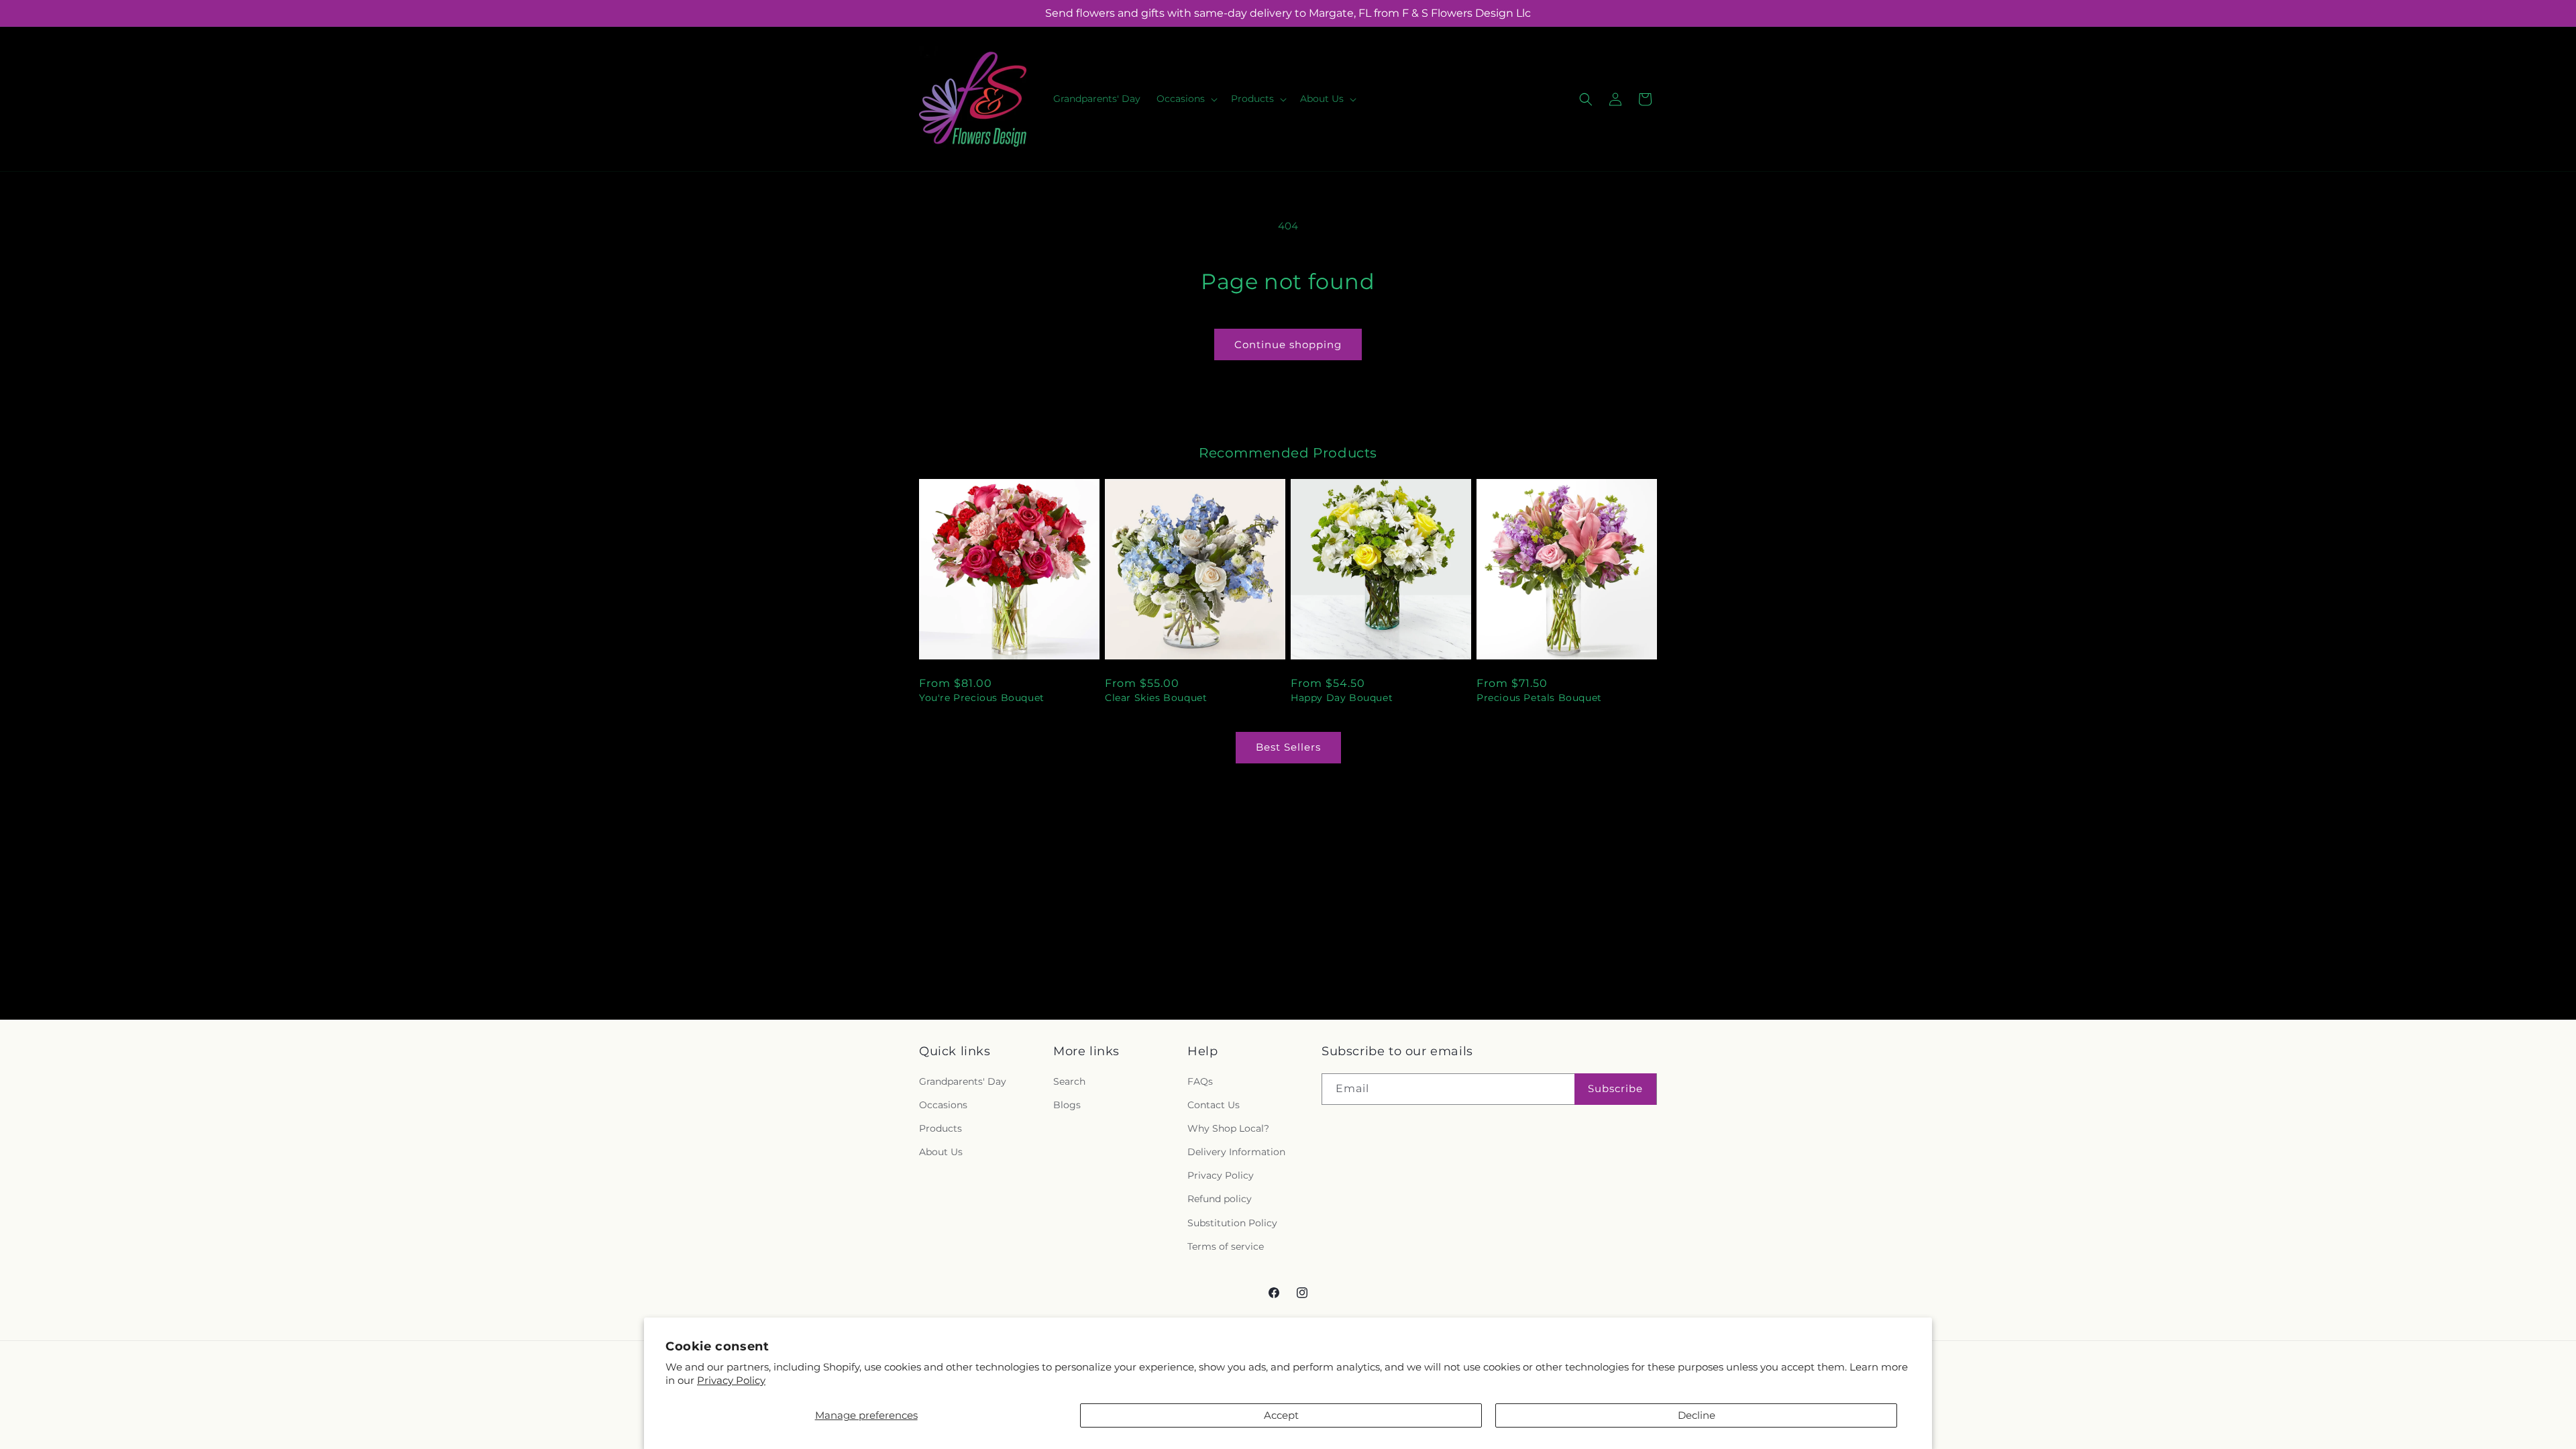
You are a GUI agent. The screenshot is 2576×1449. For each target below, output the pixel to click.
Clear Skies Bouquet (1156, 698)
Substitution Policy (1232, 1223)
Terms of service (1226, 1246)
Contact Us (1214, 1105)
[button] (1186, 99)
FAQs (1200, 1081)
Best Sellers (1288, 747)
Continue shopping (1288, 344)
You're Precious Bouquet (982, 698)
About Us (941, 1152)
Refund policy (1220, 1199)
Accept (1281, 1415)
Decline (1697, 1415)
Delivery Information (1236, 1152)
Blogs (1067, 1105)
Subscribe (1615, 1088)
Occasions (943, 1105)
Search (1069, 1081)
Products (941, 1128)
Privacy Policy (731, 1380)
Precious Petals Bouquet (1539, 698)
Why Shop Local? (1228, 1128)
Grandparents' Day (963, 1081)
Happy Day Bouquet (1342, 698)
